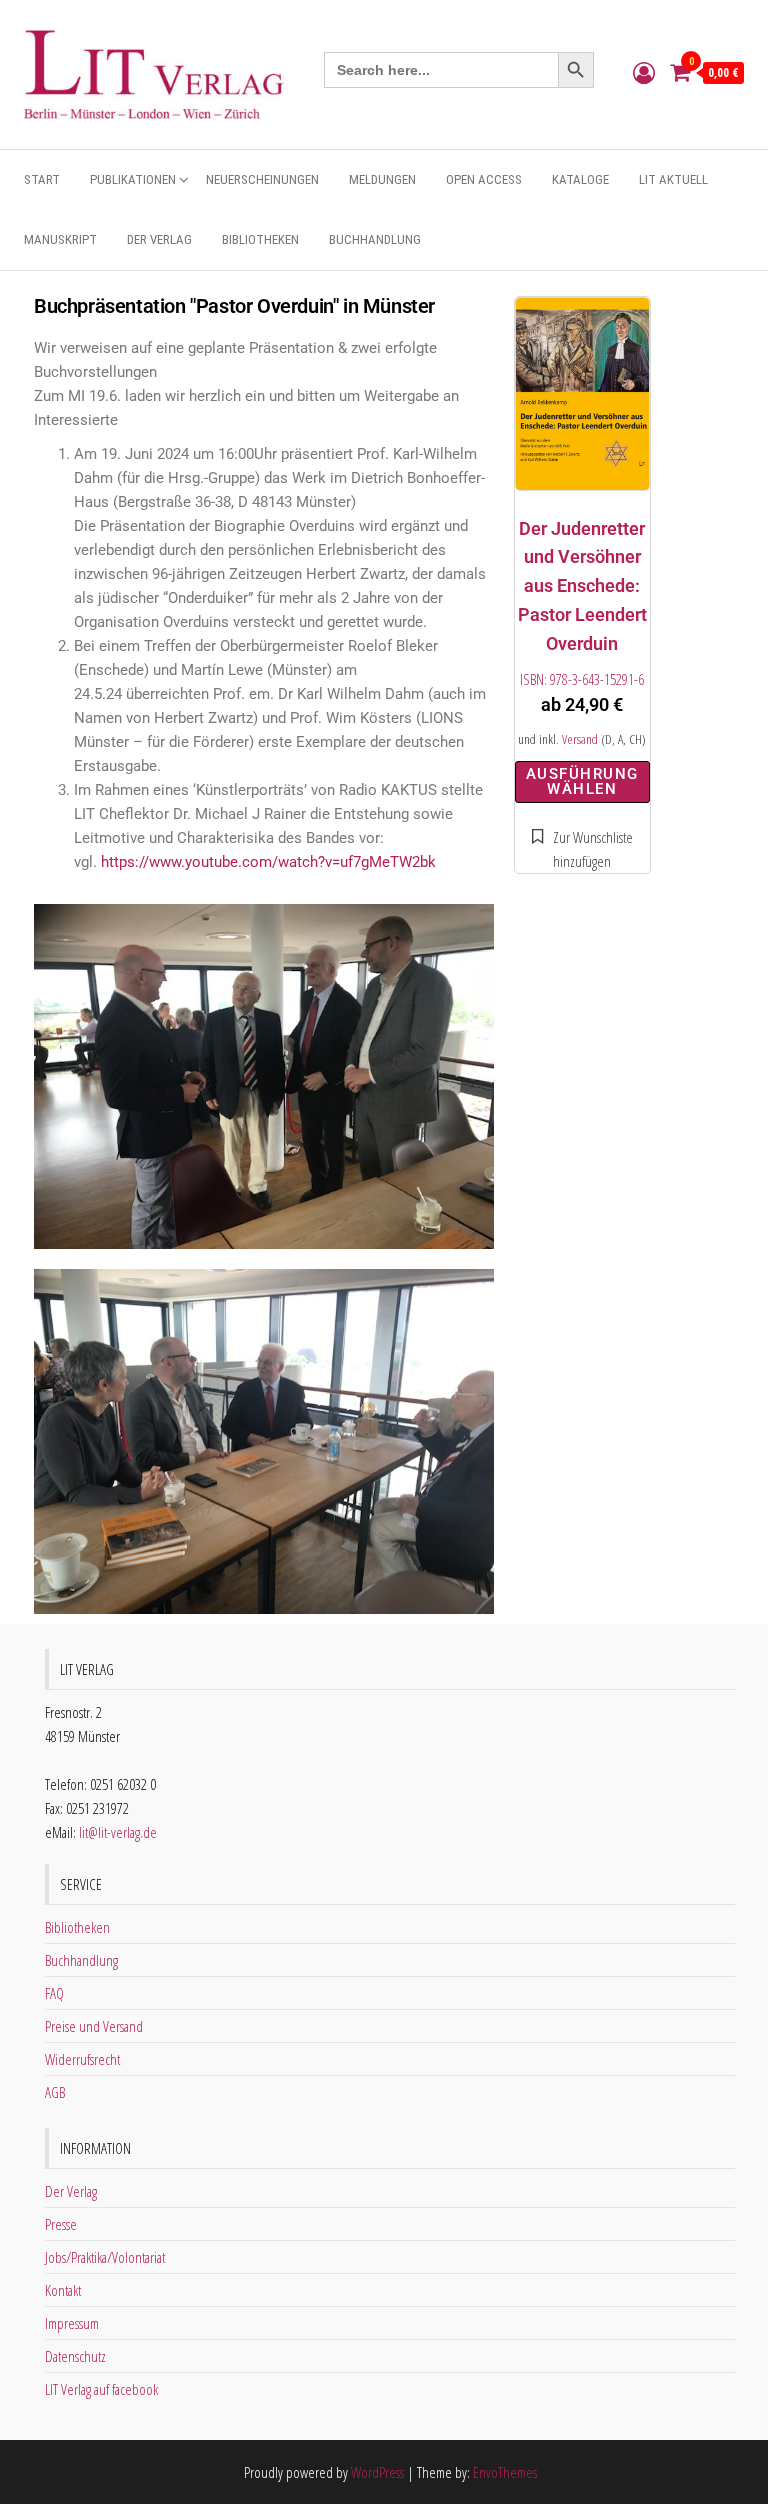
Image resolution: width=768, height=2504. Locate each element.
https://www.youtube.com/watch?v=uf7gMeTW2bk (268, 862)
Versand (580, 739)
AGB (55, 2092)
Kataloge (580, 179)
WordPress (377, 2472)
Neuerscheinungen (262, 179)
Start (42, 179)
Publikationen (133, 179)
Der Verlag (159, 239)
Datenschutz (75, 2356)
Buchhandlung (375, 239)
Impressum (72, 2323)
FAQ (54, 1993)
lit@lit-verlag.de (118, 1832)
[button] (582, 849)
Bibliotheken (260, 239)
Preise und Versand (94, 2026)
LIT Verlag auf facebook (101, 2389)
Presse (61, 2224)
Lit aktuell (673, 179)
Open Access (484, 179)
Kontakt (63, 2290)
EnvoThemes (505, 2472)
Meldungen (382, 179)
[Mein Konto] (644, 72)
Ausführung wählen (582, 781)
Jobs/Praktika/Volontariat (105, 2257)
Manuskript (60, 239)
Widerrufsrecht (82, 2059)
